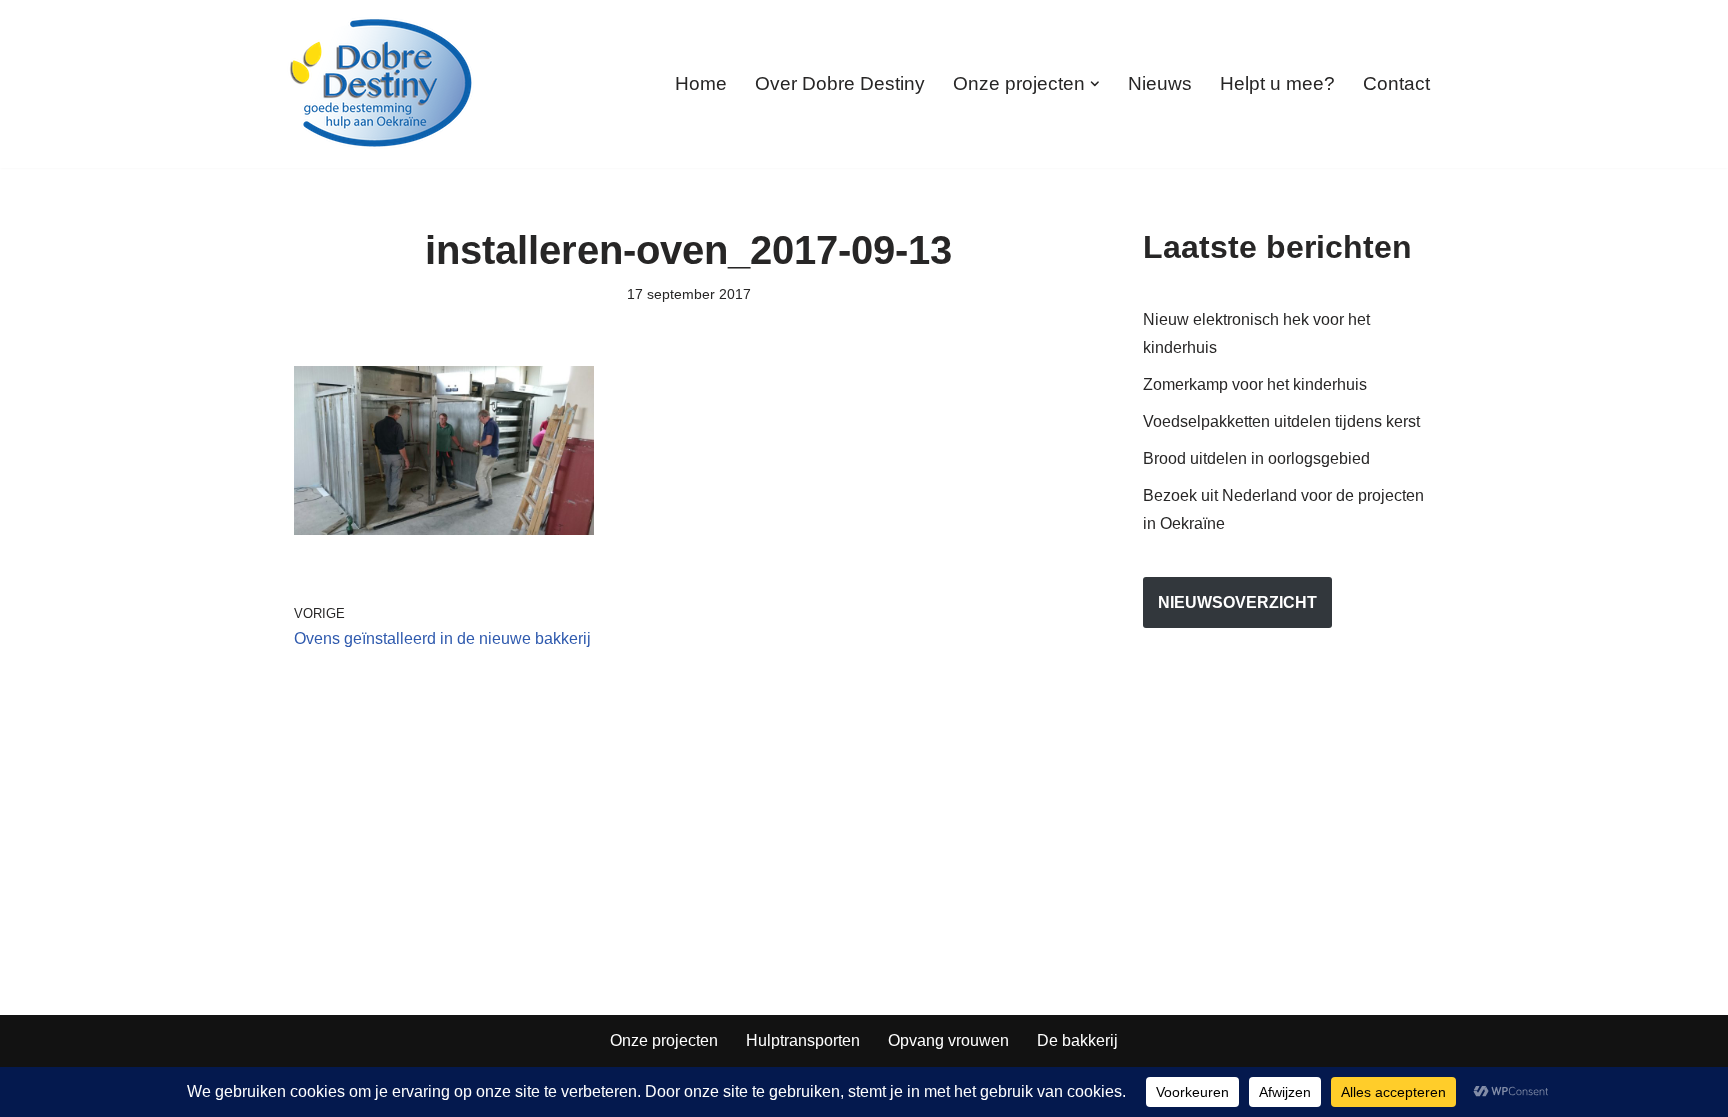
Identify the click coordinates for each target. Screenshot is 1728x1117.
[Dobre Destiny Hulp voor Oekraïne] (382, 84)
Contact (1396, 83)
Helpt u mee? (1277, 83)
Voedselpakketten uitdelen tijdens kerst (1281, 421)
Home (701, 83)
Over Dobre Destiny (840, 83)
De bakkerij (1077, 1040)
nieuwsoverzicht (1237, 602)
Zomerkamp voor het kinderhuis (1255, 384)
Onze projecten (664, 1040)
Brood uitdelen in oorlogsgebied (1256, 458)
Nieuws (1160, 83)
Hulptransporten (803, 1040)
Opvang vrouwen (948, 1040)
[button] (1095, 84)
